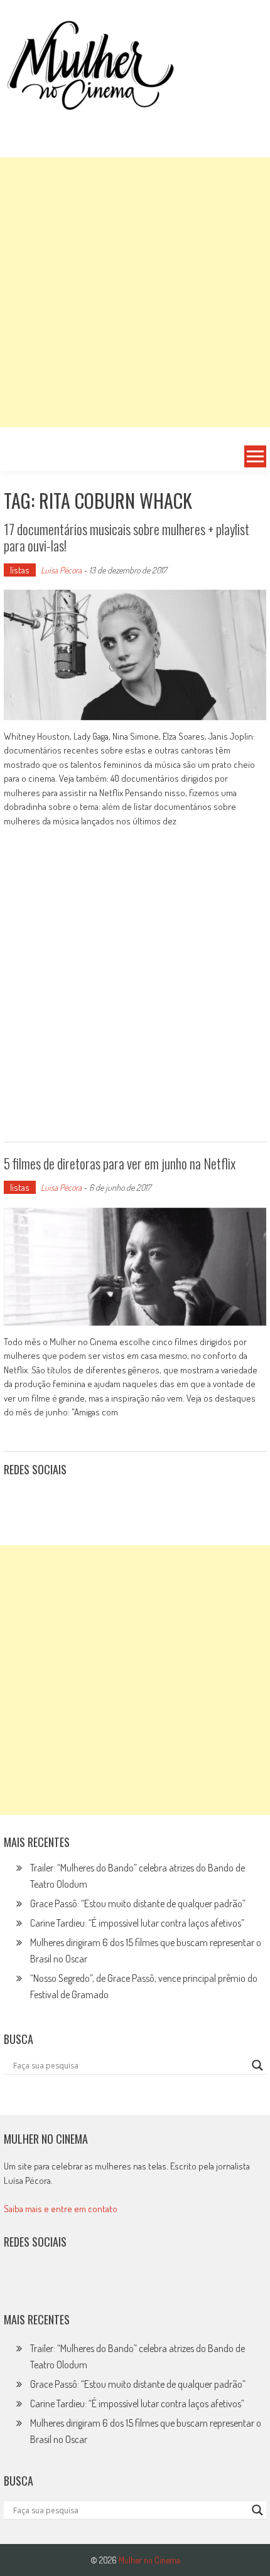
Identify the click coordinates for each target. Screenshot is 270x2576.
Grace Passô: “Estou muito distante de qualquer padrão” (138, 1903)
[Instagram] (18, 1501)
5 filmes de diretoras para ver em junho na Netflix (120, 1163)
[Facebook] (127, 1501)
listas (20, 570)
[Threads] (154, 1501)
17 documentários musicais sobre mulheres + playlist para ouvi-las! (127, 537)
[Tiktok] (73, 1501)
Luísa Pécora (61, 570)
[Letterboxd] (45, 1501)
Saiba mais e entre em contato (61, 2209)
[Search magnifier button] (257, 2065)
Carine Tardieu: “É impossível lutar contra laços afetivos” (137, 1923)
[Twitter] (45, 2282)
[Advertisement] (135, 292)
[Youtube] (100, 1501)
